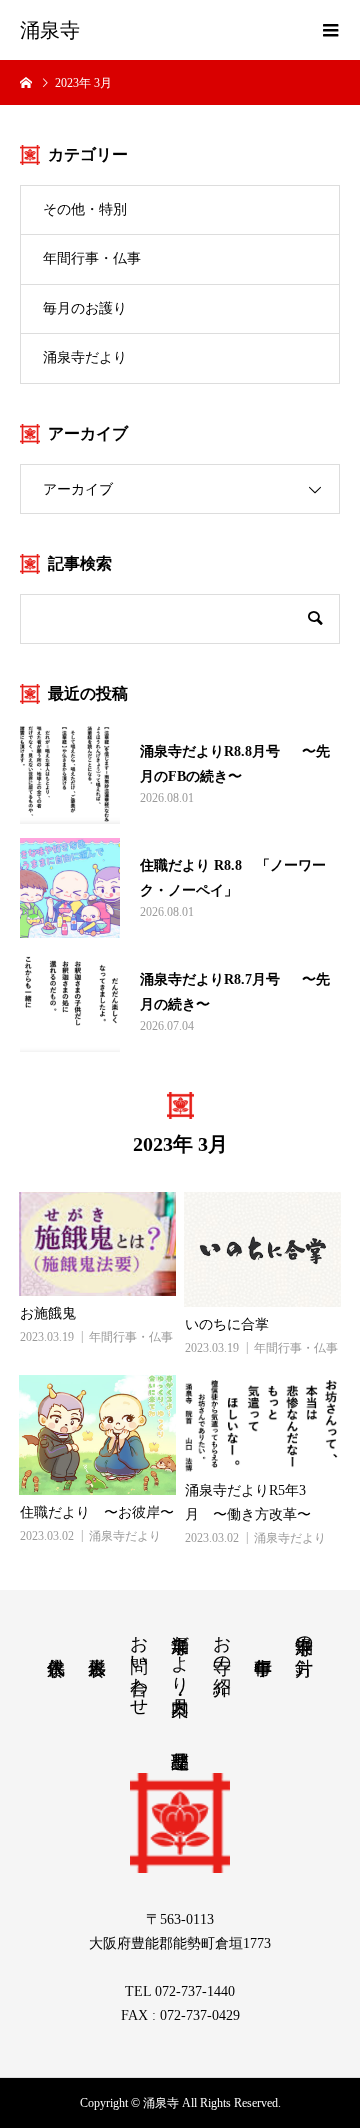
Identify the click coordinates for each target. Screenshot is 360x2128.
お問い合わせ (139, 1665)
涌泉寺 (50, 30)
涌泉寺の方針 (304, 1634)
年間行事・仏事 (92, 258)
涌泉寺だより (85, 357)
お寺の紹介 (222, 1644)
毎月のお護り (85, 308)
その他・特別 (85, 209)
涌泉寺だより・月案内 (180, 1654)
